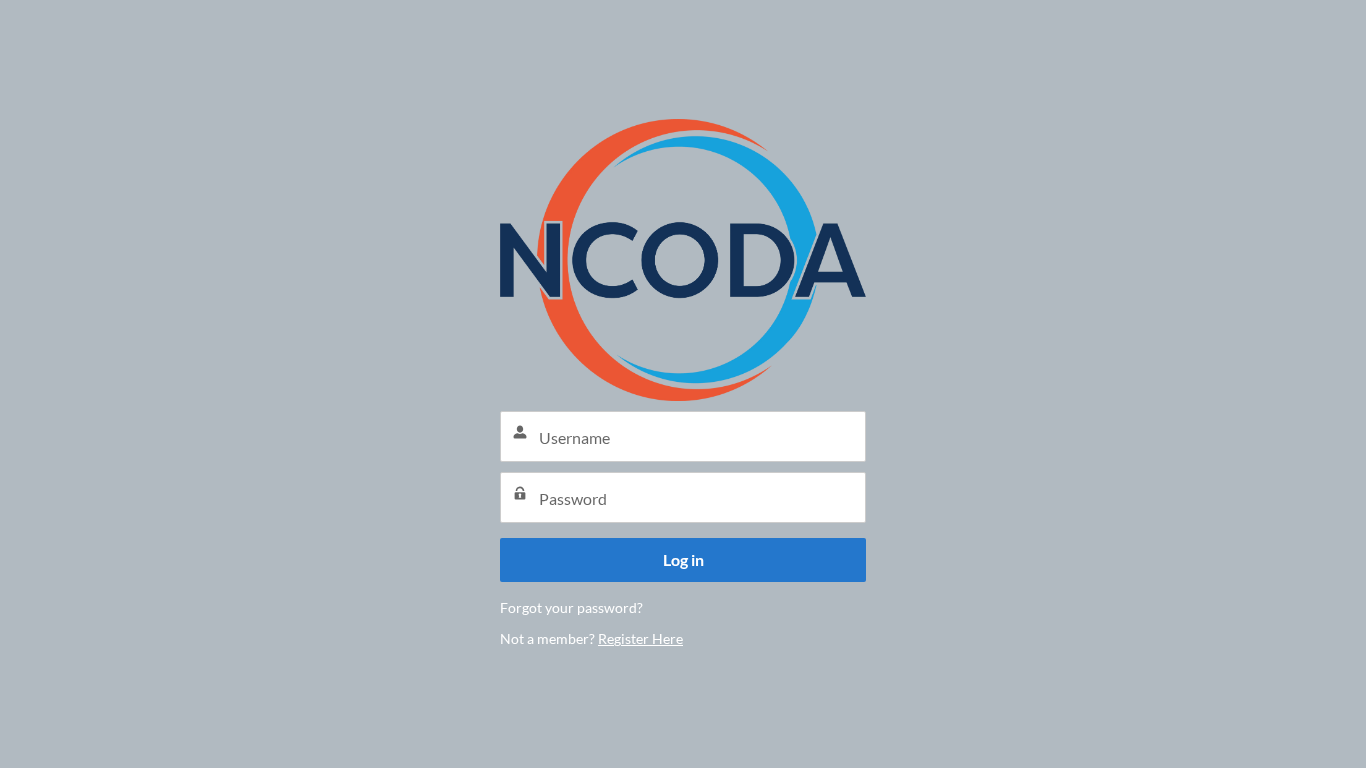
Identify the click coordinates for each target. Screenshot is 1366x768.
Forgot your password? (571, 607)
